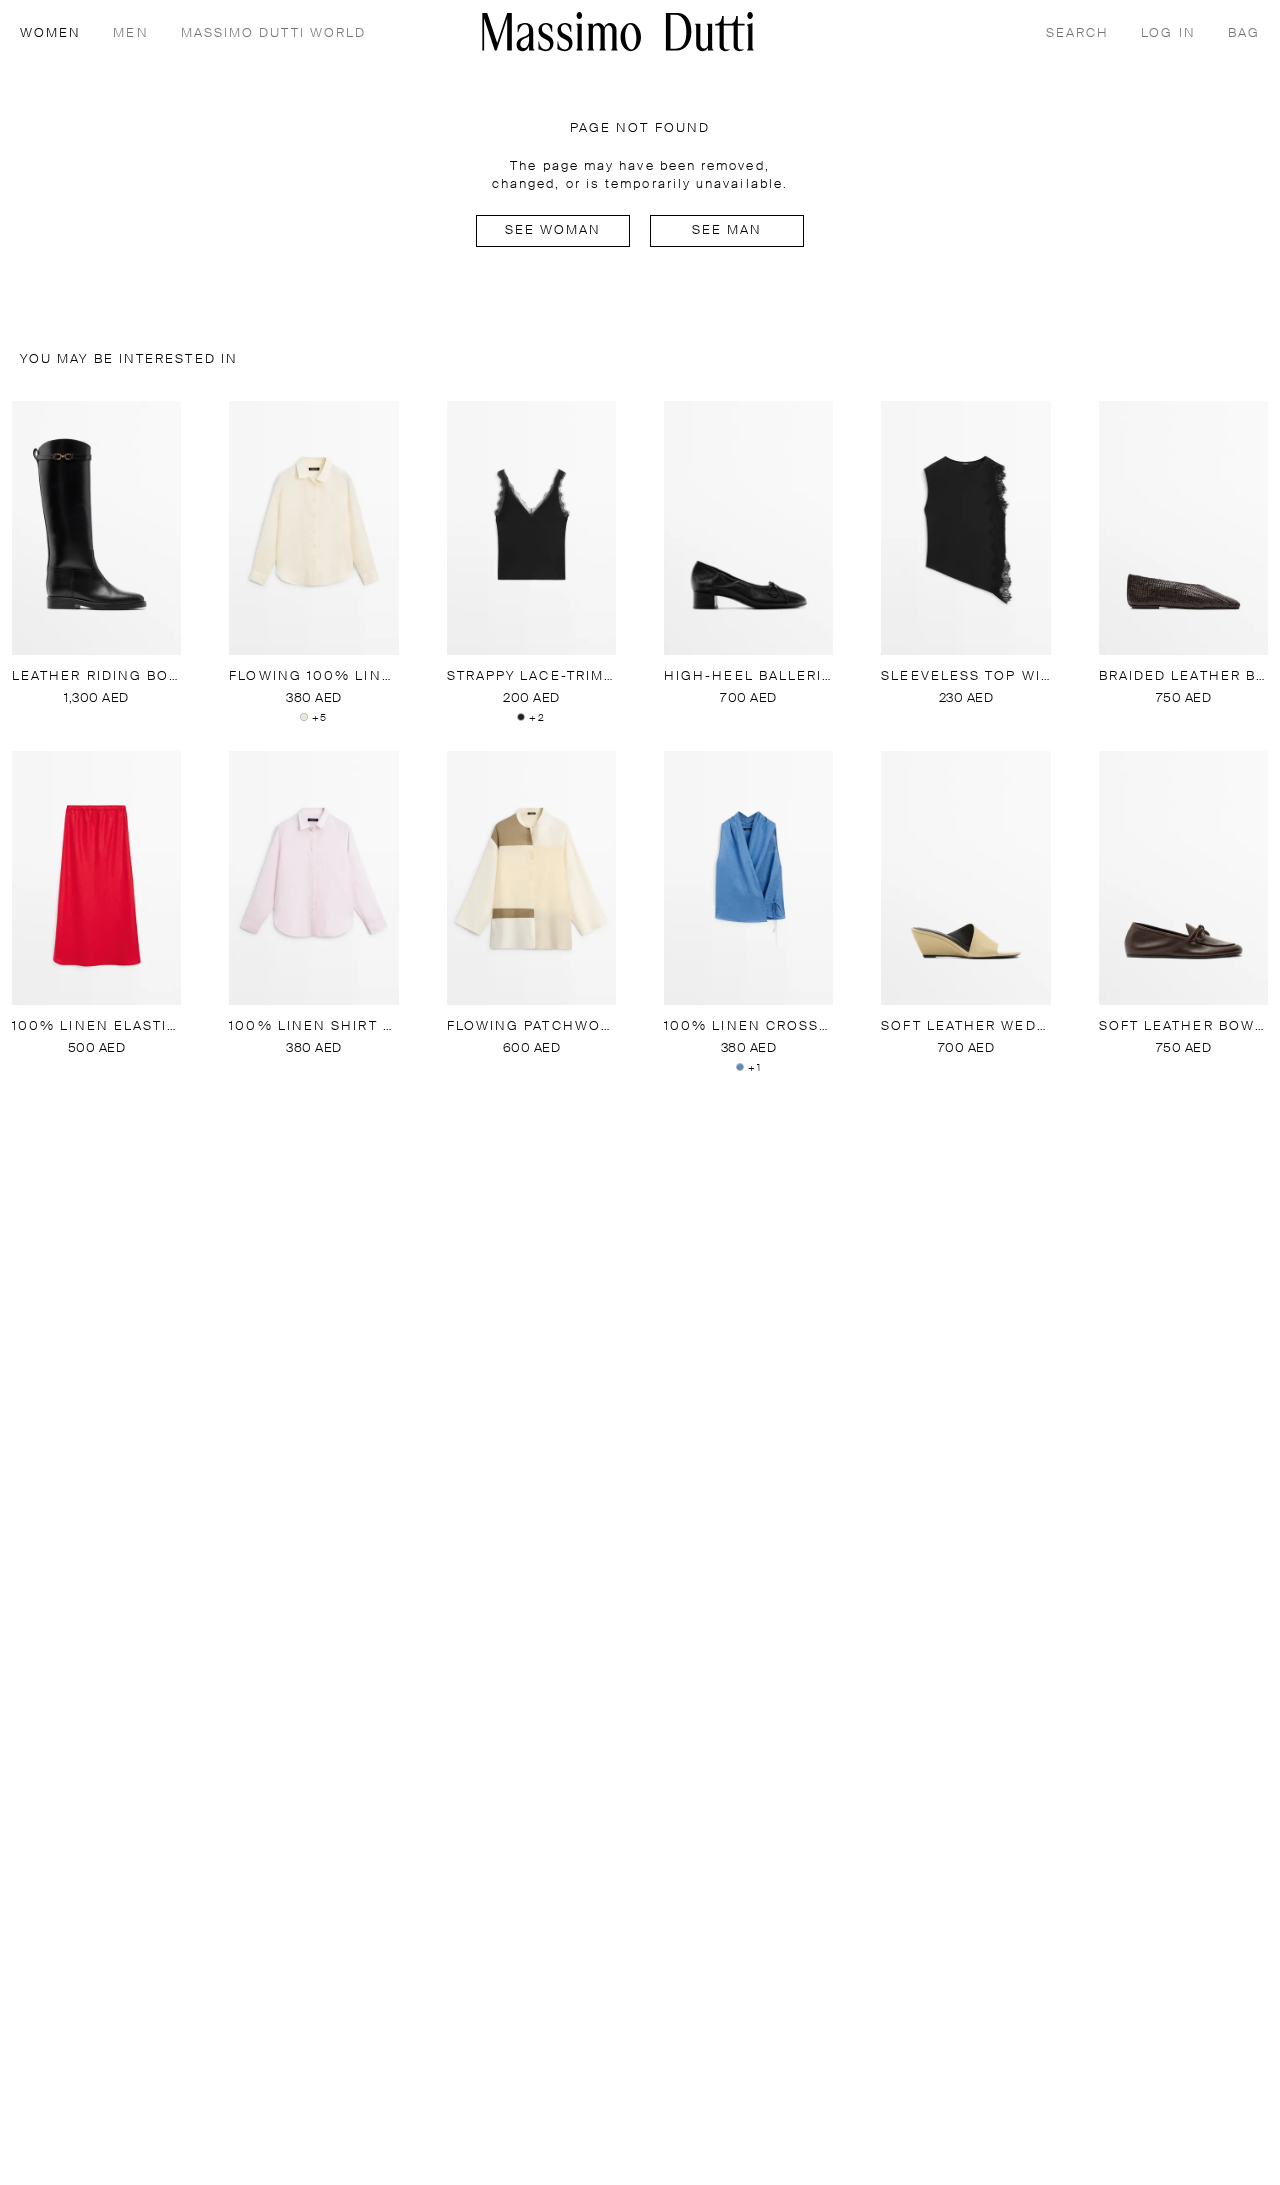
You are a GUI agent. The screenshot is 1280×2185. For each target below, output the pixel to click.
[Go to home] (618, 31)
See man (727, 230)
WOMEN (50, 33)
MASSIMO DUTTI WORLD (274, 33)
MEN (130, 33)
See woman (553, 230)
